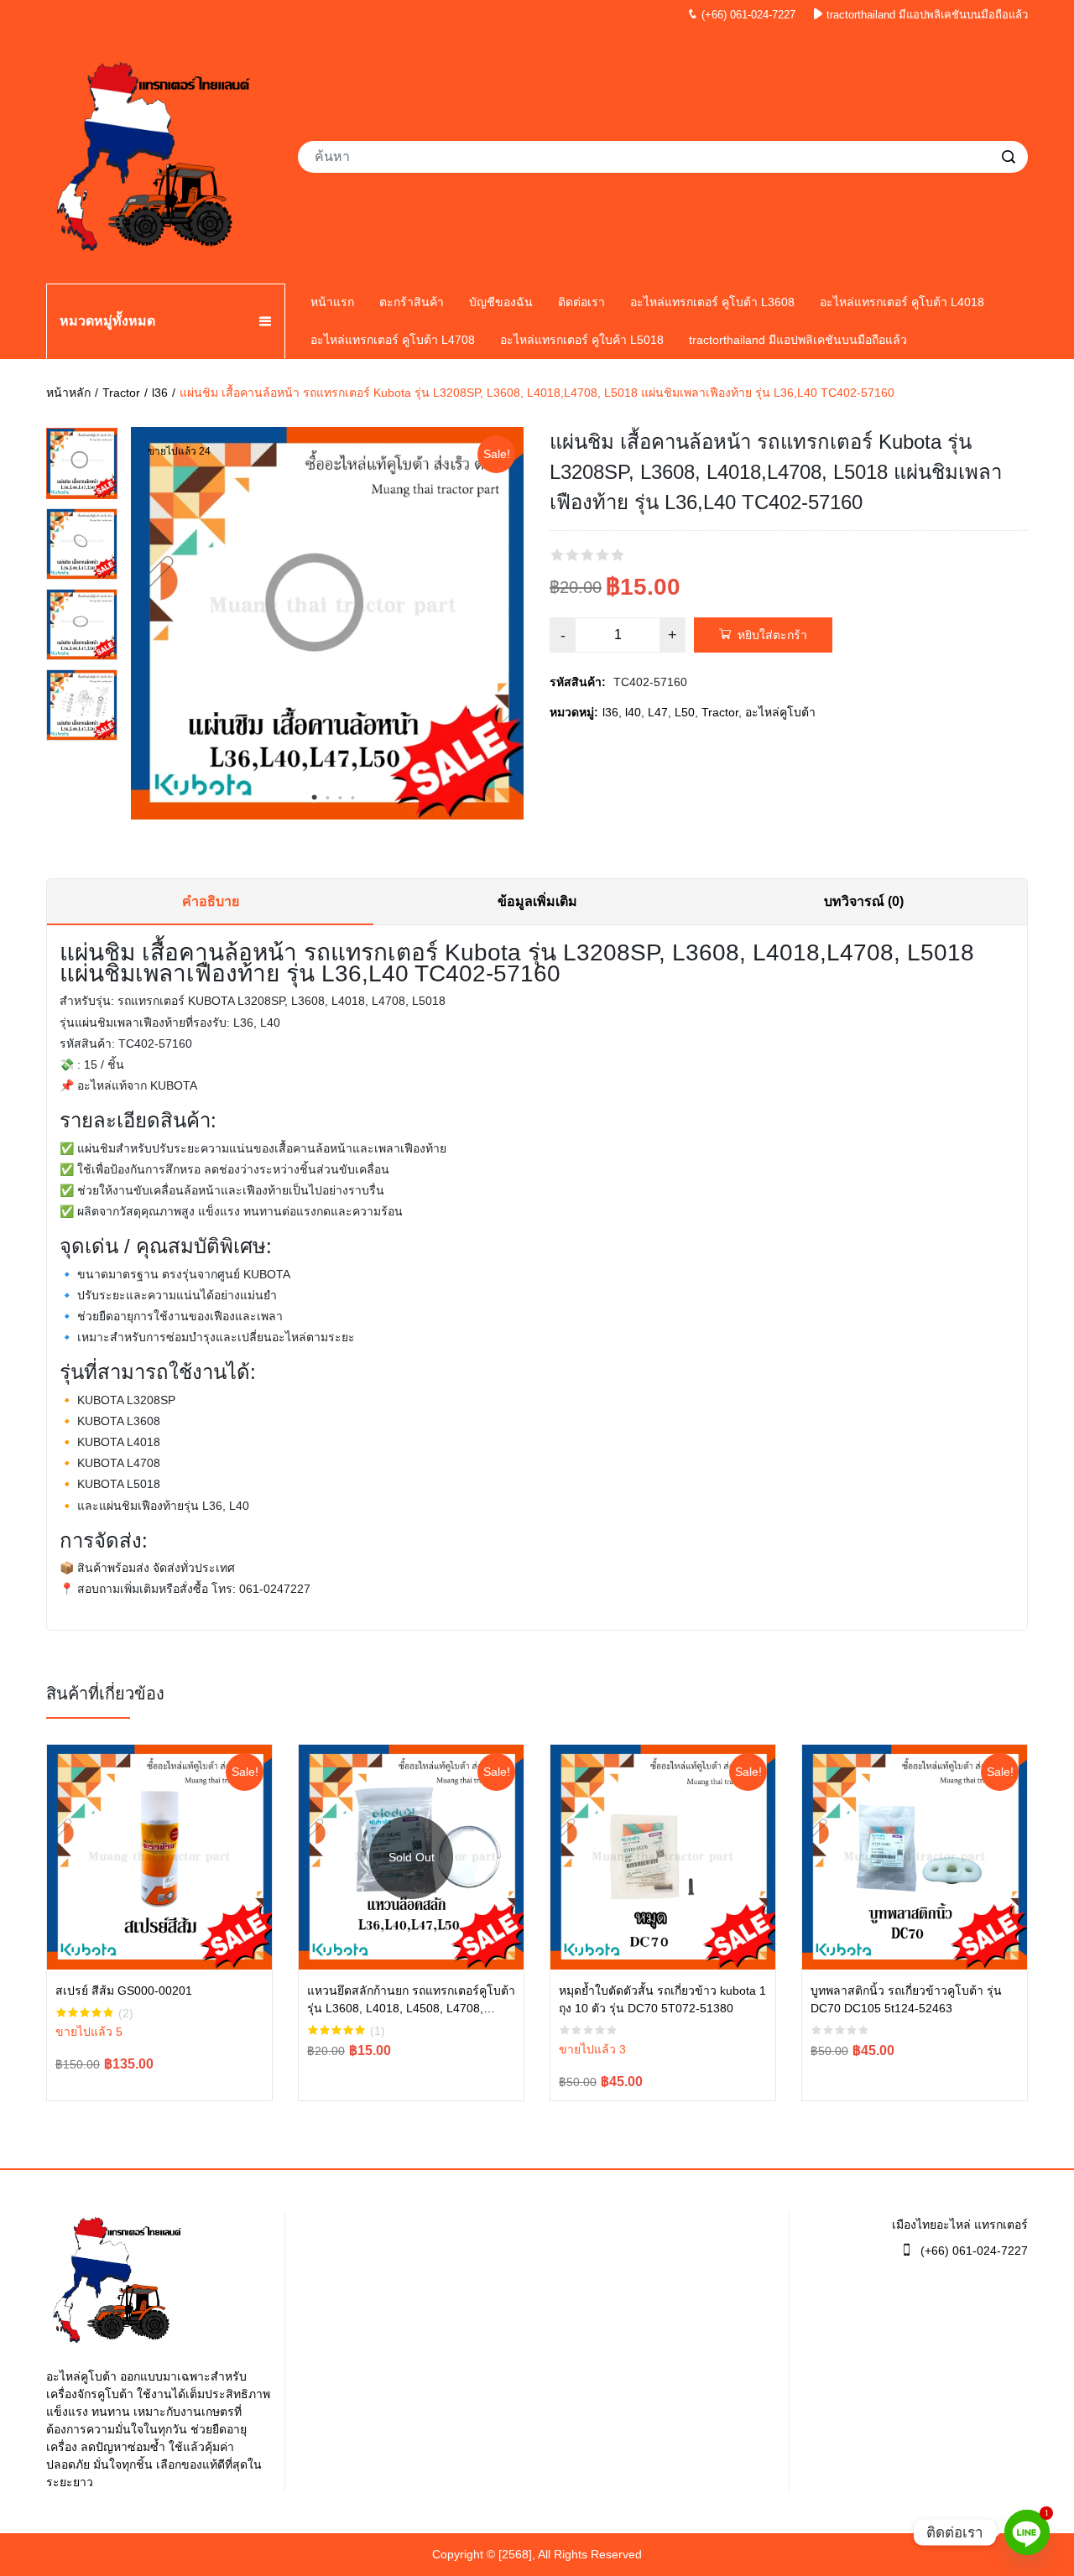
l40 (633, 712)
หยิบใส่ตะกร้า (772, 635)
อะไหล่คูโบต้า (780, 712)
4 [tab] (352, 798)
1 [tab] (315, 798)
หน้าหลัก (68, 393)
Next (515, 627)
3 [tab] (340, 798)
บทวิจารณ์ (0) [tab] (864, 901)
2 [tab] (327, 798)
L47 (658, 712)
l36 (160, 393)
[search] (1009, 157)
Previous (139, 627)
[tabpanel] (327, 623)
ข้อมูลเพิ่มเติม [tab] (537, 901)
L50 (685, 712)
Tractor (121, 393)
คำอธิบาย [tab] (211, 901)
